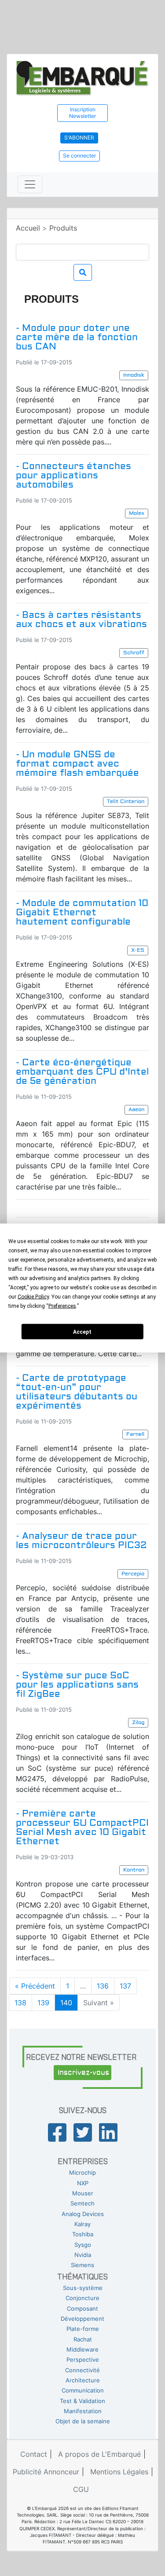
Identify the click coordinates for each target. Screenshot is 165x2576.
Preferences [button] (62, 1306)
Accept (82, 1332)
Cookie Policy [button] (33, 1297)
